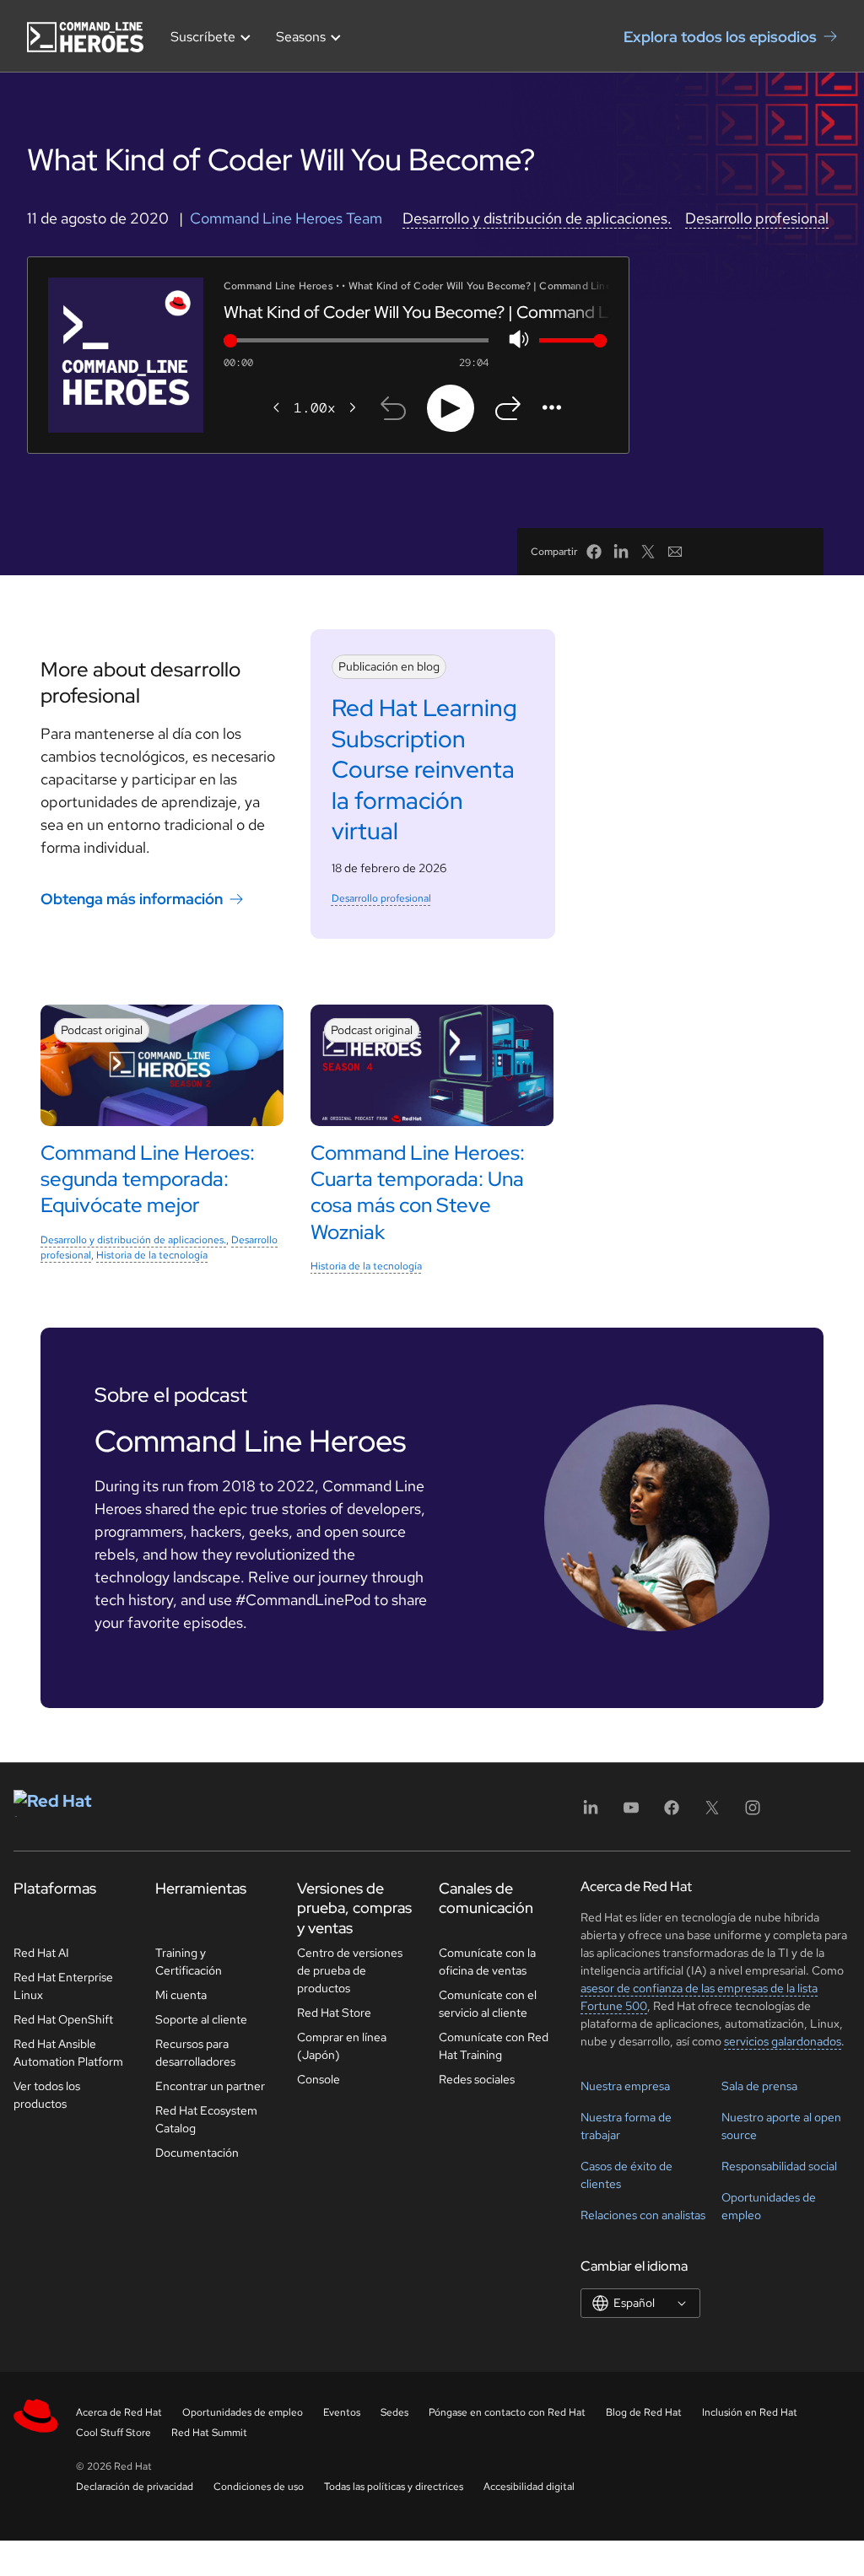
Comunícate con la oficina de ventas (487, 1962)
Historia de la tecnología (152, 1255)
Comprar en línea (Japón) (342, 2046)
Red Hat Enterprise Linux (63, 1986)
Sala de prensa (759, 2086)
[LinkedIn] (591, 1813)
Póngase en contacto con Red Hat (507, 2412)
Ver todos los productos (47, 2095)
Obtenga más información (132, 899)
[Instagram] (753, 1813)
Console (319, 2079)
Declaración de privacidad (135, 2487)
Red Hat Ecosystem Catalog (206, 2119)
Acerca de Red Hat (119, 2412)
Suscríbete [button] (203, 37)
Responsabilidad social (779, 2166)
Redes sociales (477, 2079)
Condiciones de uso (259, 2487)
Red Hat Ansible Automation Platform (68, 2053)
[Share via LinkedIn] (621, 552)
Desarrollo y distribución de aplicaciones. (537, 218)
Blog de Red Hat (644, 2412)
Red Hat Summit (209, 2433)
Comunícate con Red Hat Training (494, 2046)
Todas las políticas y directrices (394, 2487)
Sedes (394, 2412)
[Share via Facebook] (594, 552)
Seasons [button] (301, 37)
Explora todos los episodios (720, 37)
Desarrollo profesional (757, 218)
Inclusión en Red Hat (750, 2412)
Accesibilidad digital (529, 2487)
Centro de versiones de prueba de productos (350, 1970)
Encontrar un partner (210, 2086)
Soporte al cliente (201, 2019)
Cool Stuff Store (113, 2433)
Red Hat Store (334, 2013)
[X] (712, 1813)
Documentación (197, 2153)
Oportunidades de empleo (243, 2412)
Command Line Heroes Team (286, 218)
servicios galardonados (783, 2041)
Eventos (342, 2412)
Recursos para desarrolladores (195, 2053)
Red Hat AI (41, 1953)
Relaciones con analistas (643, 2215)
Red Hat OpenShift (63, 2019)
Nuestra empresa (625, 2086)
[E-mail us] (675, 552)
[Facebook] (672, 1813)
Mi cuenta (181, 1995)
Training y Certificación (189, 1962)
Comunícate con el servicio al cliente (488, 2004)
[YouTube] (631, 1813)
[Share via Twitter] (648, 552)
